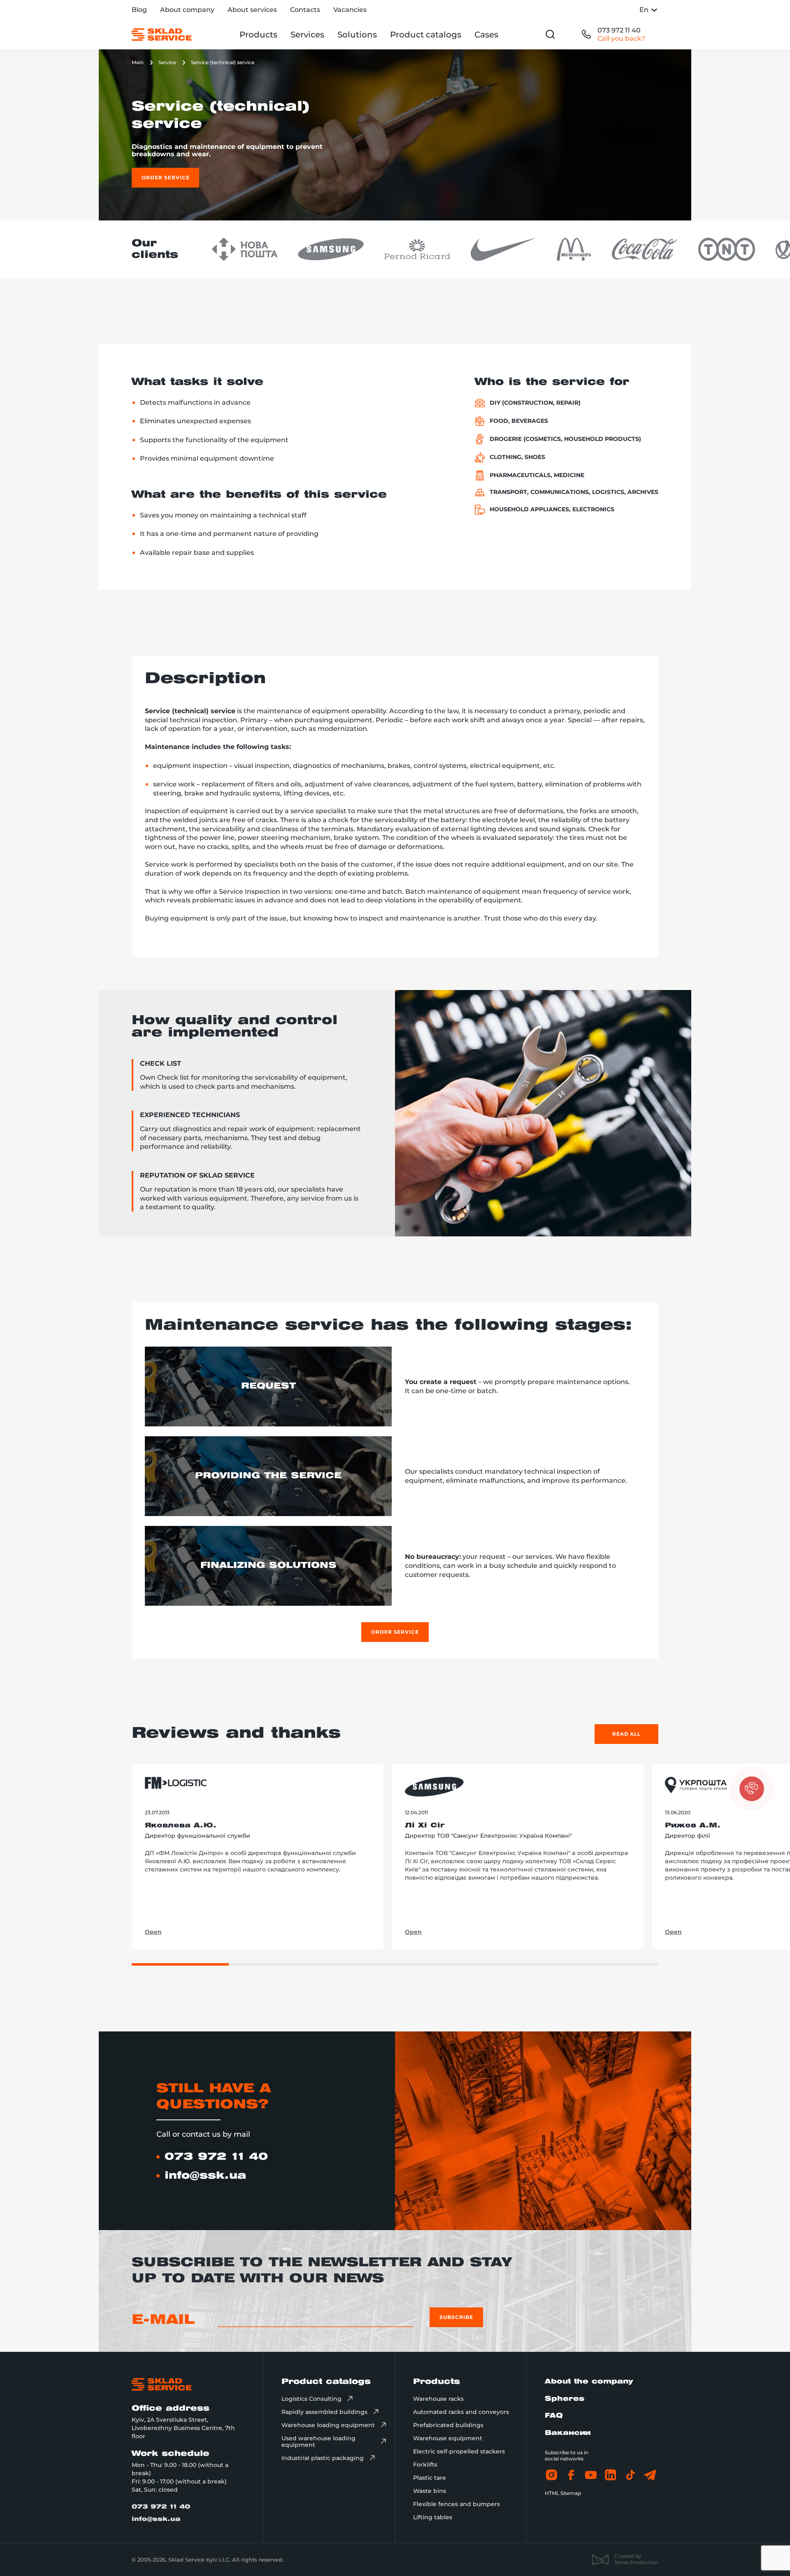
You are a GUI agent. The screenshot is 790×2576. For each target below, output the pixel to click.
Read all (627, 1734)
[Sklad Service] (162, 35)
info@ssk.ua (205, 2176)
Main (138, 62)
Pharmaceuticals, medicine (537, 475)
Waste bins (430, 2491)
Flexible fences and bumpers (457, 2504)
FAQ (554, 2416)
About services (252, 10)
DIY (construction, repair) (535, 403)
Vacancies (350, 10)
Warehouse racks (438, 2399)
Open (153, 1932)
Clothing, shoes (517, 457)
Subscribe (456, 2317)
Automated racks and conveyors (461, 2412)
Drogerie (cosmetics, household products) (565, 439)
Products (258, 35)
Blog (139, 10)
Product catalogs (426, 35)
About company (187, 10)
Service (167, 62)
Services (307, 35)
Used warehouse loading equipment (318, 2442)
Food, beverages (519, 421)
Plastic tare (430, 2478)
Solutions (357, 35)
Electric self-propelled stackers (459, 2451)
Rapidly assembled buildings (324, 2412)
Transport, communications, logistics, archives (574, 492)
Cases (486, 35)
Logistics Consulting (311, 2399)
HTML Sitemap (563, 2493)
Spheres (565, 2399)
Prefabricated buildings (448, 2425)
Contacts (305, 10)
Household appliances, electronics (552, 509)
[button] (752, 1789)
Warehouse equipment (448, 2438)
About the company (589, 2382)
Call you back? (621, 38)
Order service (165, 177)
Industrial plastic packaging (323, 2458)
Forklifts (425, 2465)
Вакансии (568, 2433)
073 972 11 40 (619, 30)
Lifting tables (433, 2517)
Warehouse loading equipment (328, 2425)
